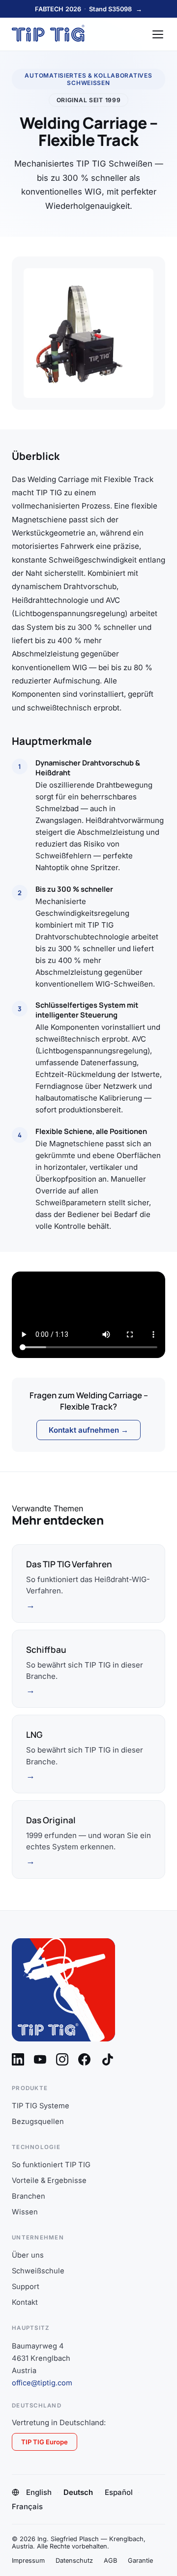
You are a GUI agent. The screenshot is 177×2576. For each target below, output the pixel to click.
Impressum (28, 2561)
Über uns (28, 2255)
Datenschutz (74, 2561)
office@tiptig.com (42, 2383)
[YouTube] (40, 2059)
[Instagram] (62, 2059)
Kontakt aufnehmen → (88, 1430)
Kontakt (25, 2302)
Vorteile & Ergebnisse (49, 2180)
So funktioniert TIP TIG (51, 2165)
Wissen (25, 2212)
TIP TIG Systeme (41, 2106)
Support (26, 2287)
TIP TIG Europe (44, 2442)
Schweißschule (38, 2271)
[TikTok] (108, 2060)
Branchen (29, 2196)
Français (27, 2506)
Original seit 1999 (89, 100)
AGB (110, 2561)
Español (119, 2492)
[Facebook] (84, 2059)
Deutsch (78, 2492)
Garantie (140, 2561)
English (39, 2492)
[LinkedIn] (18, 2059)
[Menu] (158, 34)
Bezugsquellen (38, 2122)
